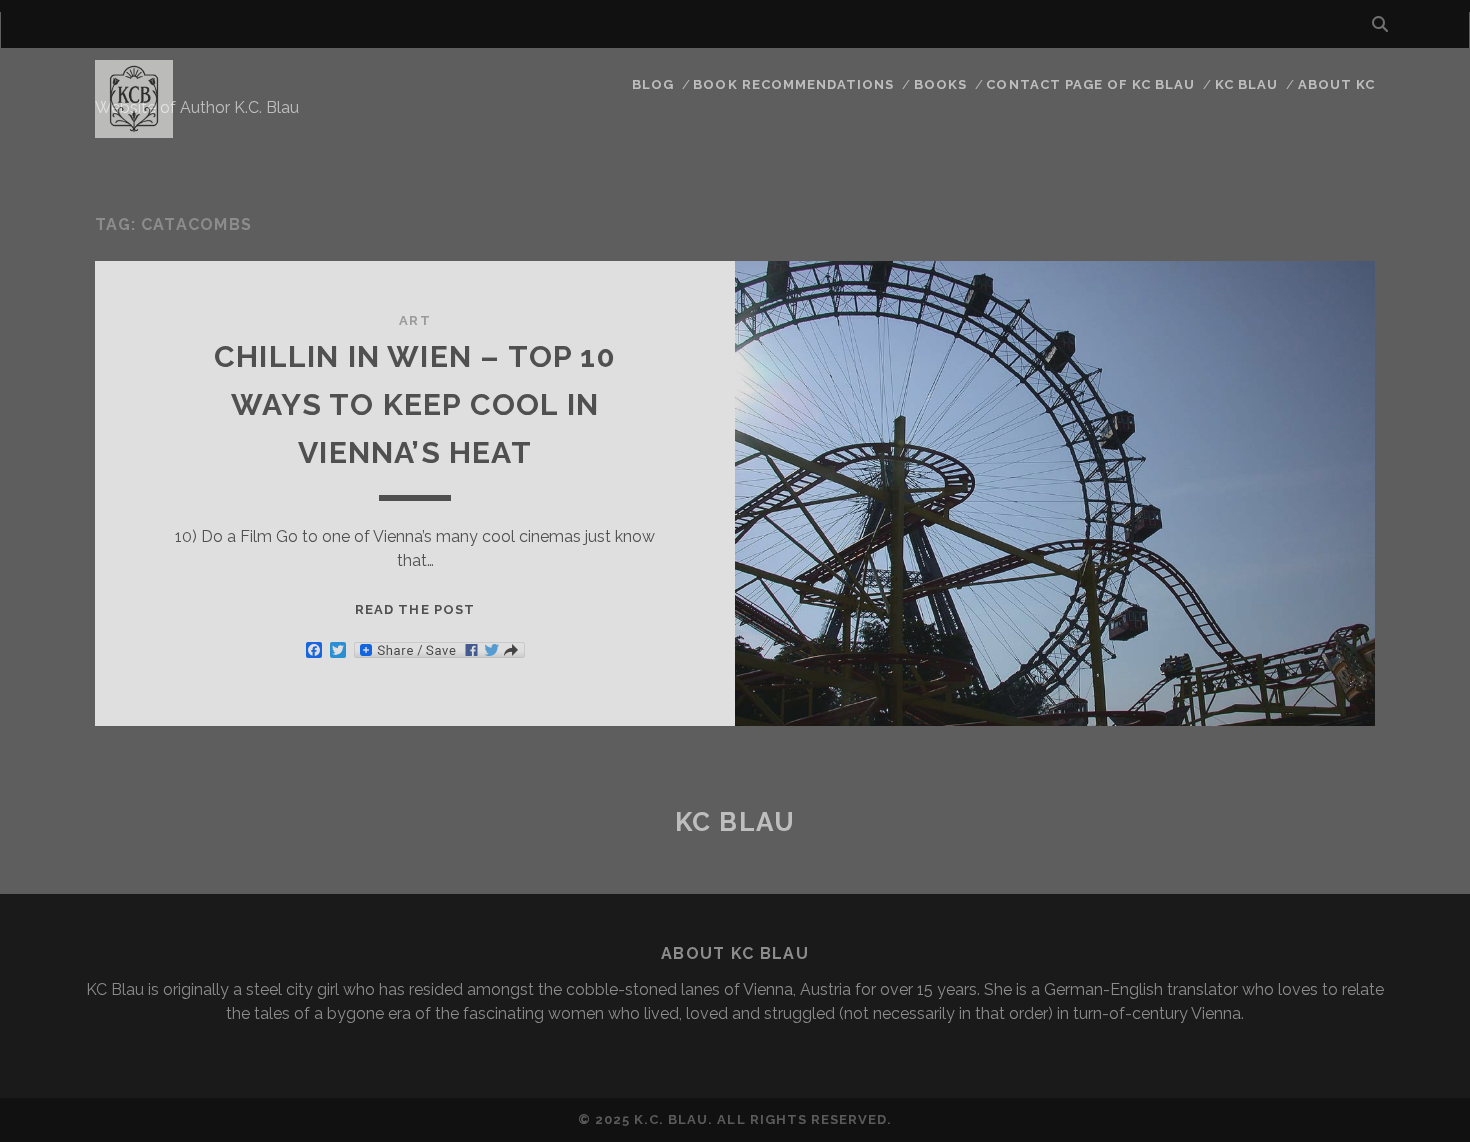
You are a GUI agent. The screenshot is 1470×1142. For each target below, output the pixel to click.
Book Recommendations (793, 84)
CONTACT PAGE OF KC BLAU (1090, 84)
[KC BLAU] (134, 129)
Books (940, 84)
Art (414, 320)
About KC (1336, 84)
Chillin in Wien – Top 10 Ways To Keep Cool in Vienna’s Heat (415, 404)
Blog (653, 84)
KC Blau (1246, 84)
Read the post (415, 609)
